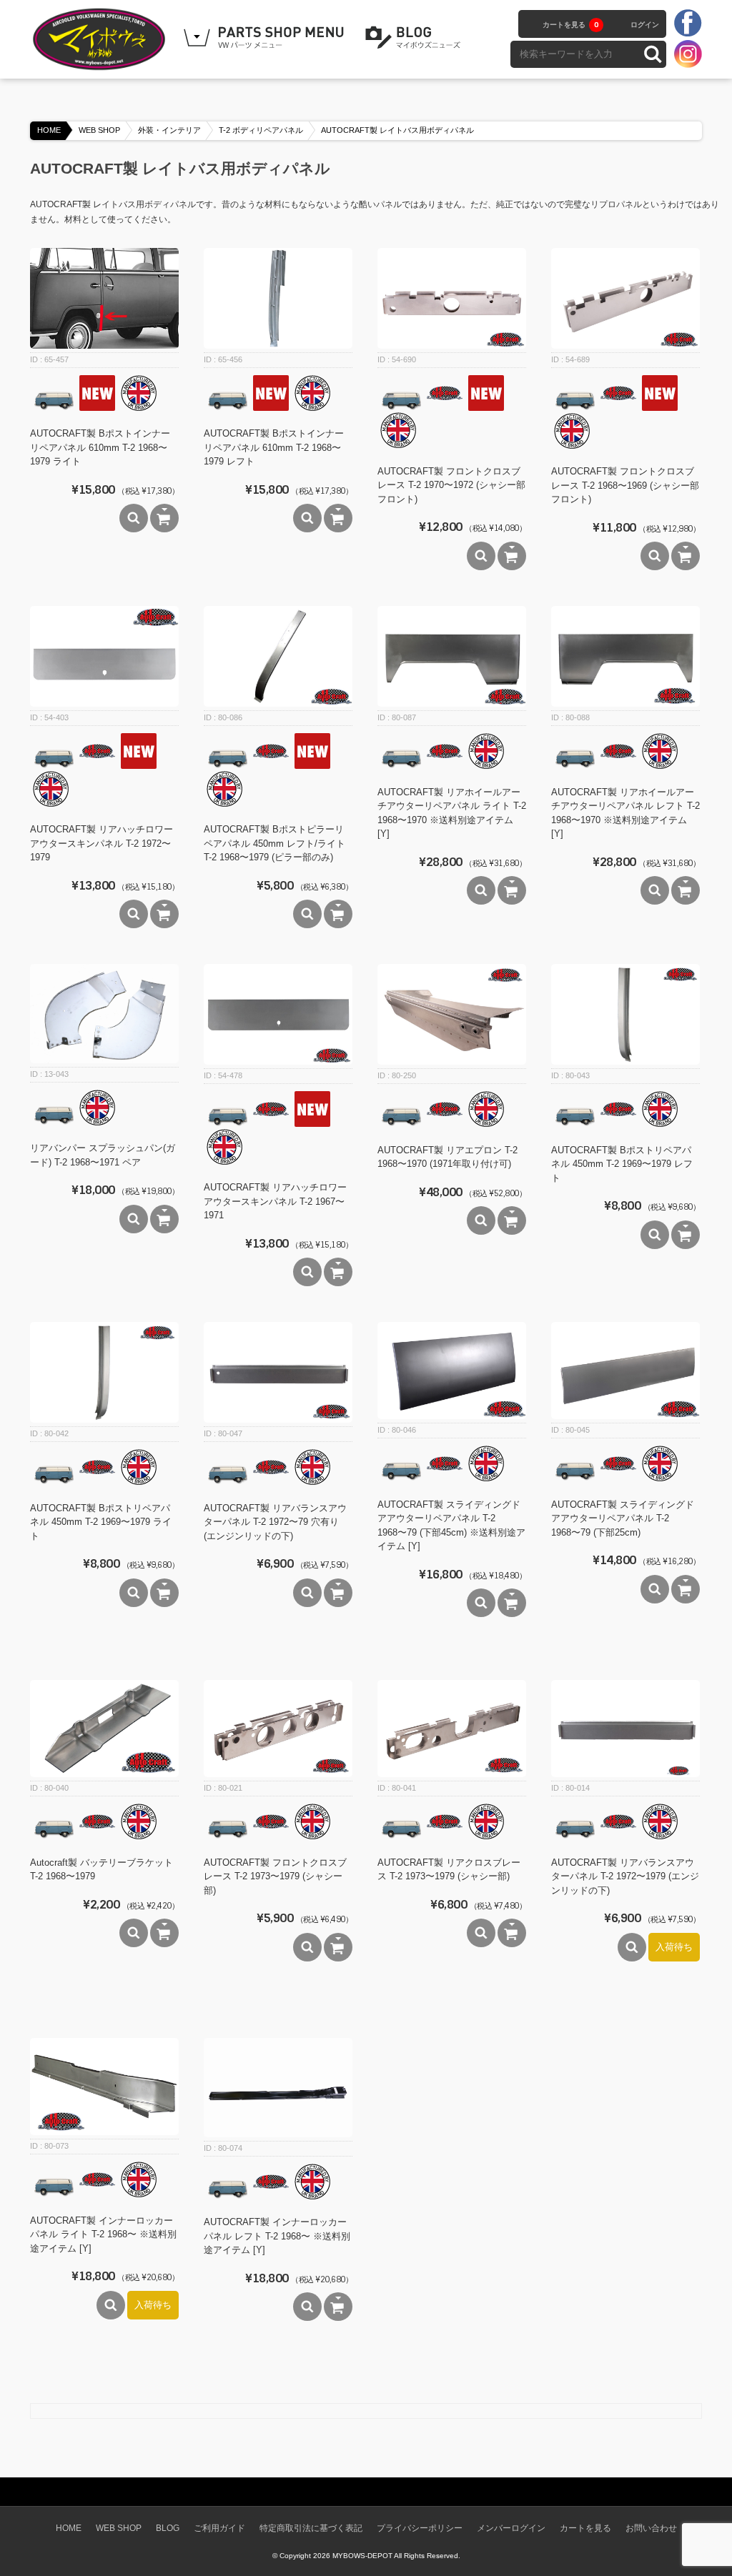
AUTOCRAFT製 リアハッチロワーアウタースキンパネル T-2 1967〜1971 (275, 1201)
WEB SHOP (99, 130)
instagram (688, 54)
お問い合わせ (651, 2528)
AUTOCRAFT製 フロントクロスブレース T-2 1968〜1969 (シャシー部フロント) (625, 485)
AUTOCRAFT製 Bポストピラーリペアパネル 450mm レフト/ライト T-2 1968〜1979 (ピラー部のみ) (274, 843)
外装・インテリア (169, 130)
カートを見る (570, 25)
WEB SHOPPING (266, 38)
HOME (49, 130)
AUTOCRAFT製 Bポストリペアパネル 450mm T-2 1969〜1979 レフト (622, 1164)
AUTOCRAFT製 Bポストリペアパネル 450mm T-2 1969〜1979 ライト (101, 1522)
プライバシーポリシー (420, 2528)
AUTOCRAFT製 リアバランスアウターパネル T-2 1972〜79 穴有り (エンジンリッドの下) (275, 1522)
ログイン (645, 25)
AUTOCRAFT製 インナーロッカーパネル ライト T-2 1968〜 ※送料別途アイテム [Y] (103, 2234)
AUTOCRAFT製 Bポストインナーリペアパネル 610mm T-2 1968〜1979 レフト (274, 447)
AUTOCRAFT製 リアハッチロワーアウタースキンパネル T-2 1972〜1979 (102, 843)
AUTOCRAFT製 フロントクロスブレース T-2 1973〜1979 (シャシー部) (275, 1876)
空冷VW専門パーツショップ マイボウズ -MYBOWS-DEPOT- (102, 39)
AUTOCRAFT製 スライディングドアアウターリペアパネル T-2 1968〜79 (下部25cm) (623, 1518)
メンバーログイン (511, 2528)
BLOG (415, 38)
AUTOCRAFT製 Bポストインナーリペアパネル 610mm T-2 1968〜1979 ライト (100, 447)
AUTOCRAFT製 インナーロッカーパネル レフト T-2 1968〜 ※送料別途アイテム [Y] (277, 2236)
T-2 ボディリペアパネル (261, 130)
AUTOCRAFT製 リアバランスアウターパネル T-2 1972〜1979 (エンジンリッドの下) (625, 1876)
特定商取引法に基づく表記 (311, 2528)
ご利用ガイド (219, 2528)
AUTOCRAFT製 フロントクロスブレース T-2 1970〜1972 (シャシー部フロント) (451, 485)
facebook (688, 24)
